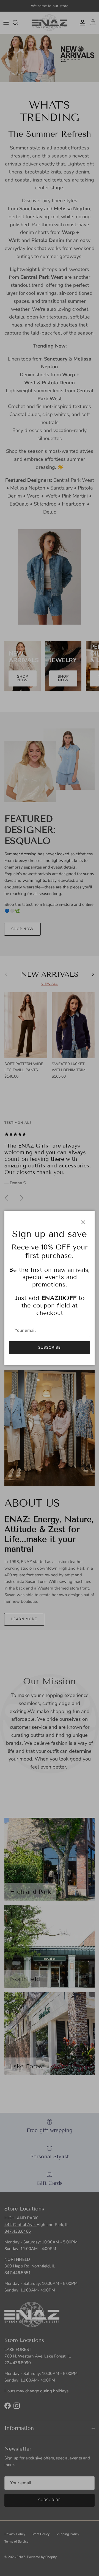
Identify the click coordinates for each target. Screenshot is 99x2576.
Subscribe (49, 1348)
